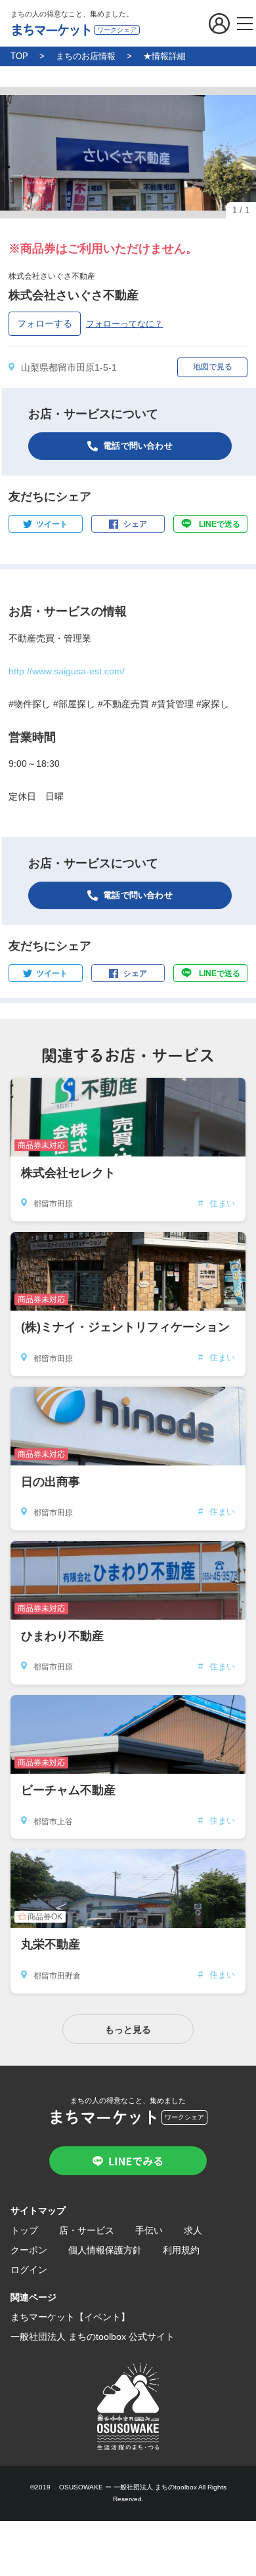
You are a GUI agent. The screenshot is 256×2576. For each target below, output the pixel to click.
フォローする (45, 323)
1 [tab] (128, 209)
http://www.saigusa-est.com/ (67, 671)
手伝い (149, 2230)
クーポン (29, 2250)
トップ (24, 2230)
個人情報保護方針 (105, 2250)
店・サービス (87, 2230)
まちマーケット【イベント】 (70, 2317)
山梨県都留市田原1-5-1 (69, 367)
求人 (193, 2230)
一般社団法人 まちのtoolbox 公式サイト (93, 2337)
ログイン (29, 2270)
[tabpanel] (128, 153)
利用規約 (181, 2250)
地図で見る (213, 367)
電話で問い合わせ (138, 446)
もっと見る (128, 2030)
